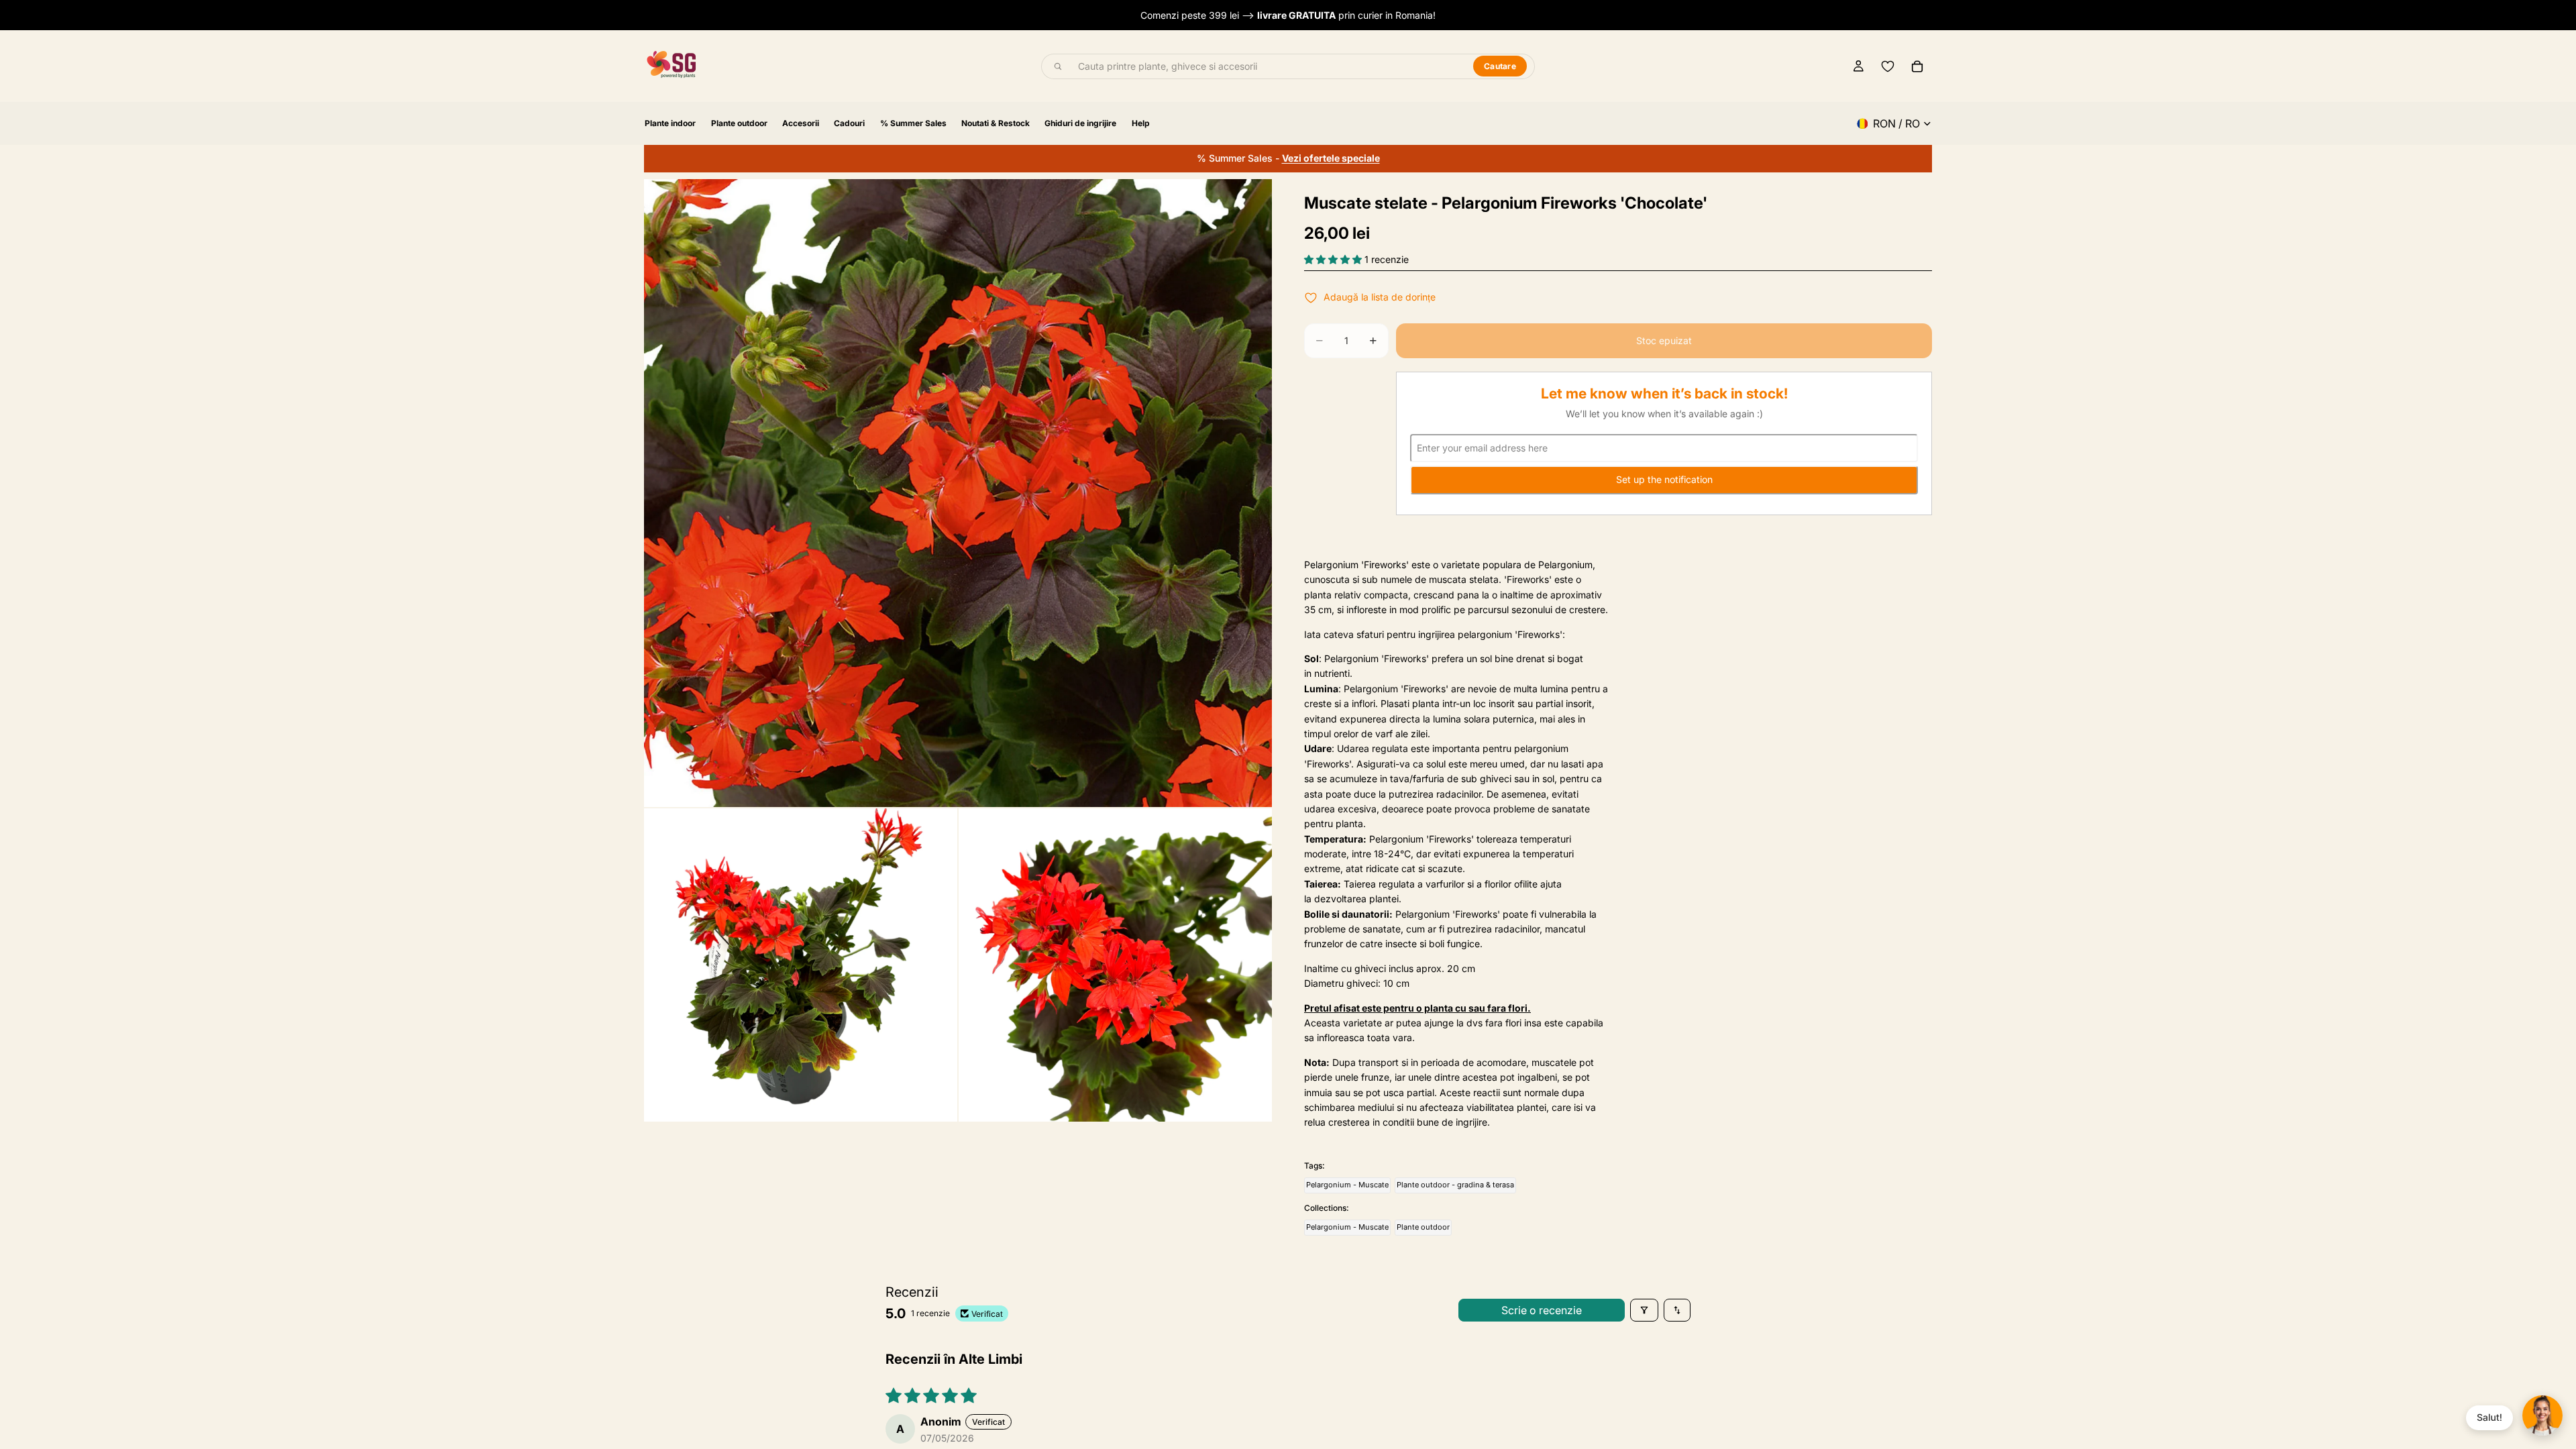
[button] (1334, 259)
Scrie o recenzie (1542, 1310)
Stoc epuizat (1664, 340)
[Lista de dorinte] (1888, 66)
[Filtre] (1644, 1310)
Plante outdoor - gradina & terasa (1455, 1185)
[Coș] (1917, 66)
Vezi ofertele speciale (1331, 158)
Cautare (1500, 66)
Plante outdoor (1423, 1227)
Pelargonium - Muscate (1347, 1185)
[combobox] (1268, 66)
